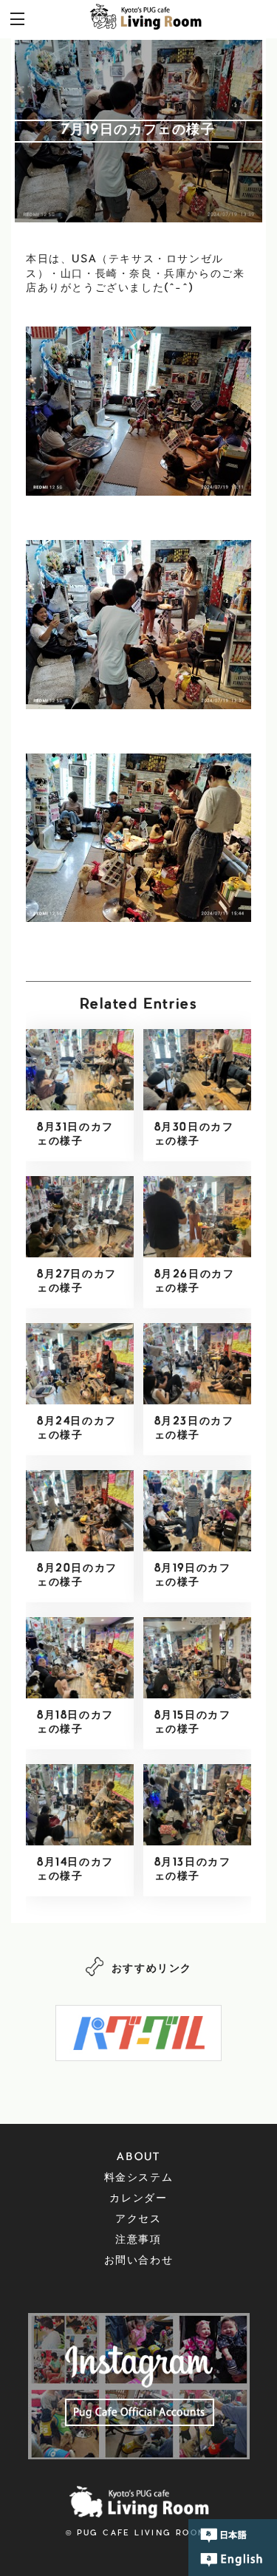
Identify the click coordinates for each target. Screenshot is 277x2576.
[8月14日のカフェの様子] (80, 1805)
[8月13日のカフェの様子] (197, 1805)
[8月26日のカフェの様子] (197, 1217)
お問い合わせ (139, 2261)
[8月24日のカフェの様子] (80, 1364)
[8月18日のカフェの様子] (80, 1658)
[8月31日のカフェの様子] (80, 1070)
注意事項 (138, 2241)
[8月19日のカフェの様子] (197, 1511)
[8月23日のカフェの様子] (197, 1364)
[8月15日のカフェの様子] (197, 1658)
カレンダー (138, 2199)
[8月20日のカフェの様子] (80, 1511)
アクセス (138, 2220)
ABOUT (138, 2158)
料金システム (139, 2179)
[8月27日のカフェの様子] (80, 1217)
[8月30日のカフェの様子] (197, 1070)
